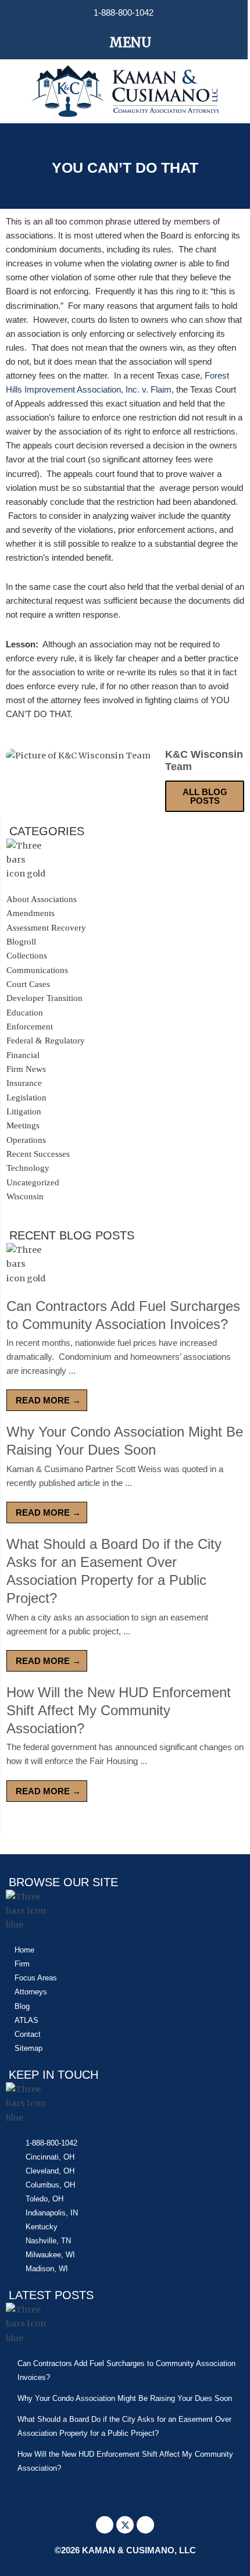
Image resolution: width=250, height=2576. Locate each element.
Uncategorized (33, 1182)
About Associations (42, 899)
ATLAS (26, 2020)
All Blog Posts (205, 796)
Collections (27, 956)
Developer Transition (44, 998)
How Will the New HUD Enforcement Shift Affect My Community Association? (119, 1710)
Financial (23, 1055)
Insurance (24, 1083)
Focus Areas (36, 1978)
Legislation (26, 1098)
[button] (124, 42)
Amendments (31, 913)
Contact (28, 2034)
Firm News (26, 1069)
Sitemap (28, 2048)
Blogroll (21, 942)
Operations (26, 1140)
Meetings (23, 1125)
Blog (22, 2006)
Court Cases (28, 984)
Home (24, 1950)
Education (25, 1013)
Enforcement (30, 1027)
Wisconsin (25, 1196)
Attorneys (31, 1992)
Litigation (24, 1111)
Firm (22, 1964)
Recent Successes (38, 1154)
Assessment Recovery (46, 928)
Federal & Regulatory (46, 1041)
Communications (37, 970)
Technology (28, 1168)
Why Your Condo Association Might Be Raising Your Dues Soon (125, 2398)
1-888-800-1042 (124, 13)
